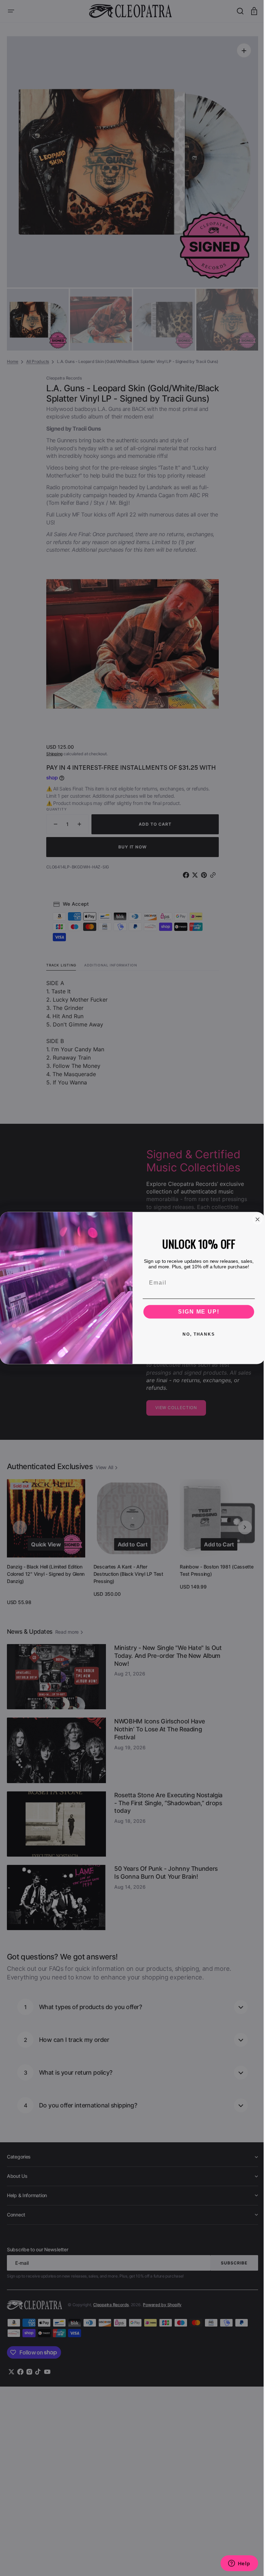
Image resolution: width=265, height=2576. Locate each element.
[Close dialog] (255, 1219)
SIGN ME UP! (196, 1312)
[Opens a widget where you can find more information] (234, 2564)
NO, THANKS (196, 1334)
